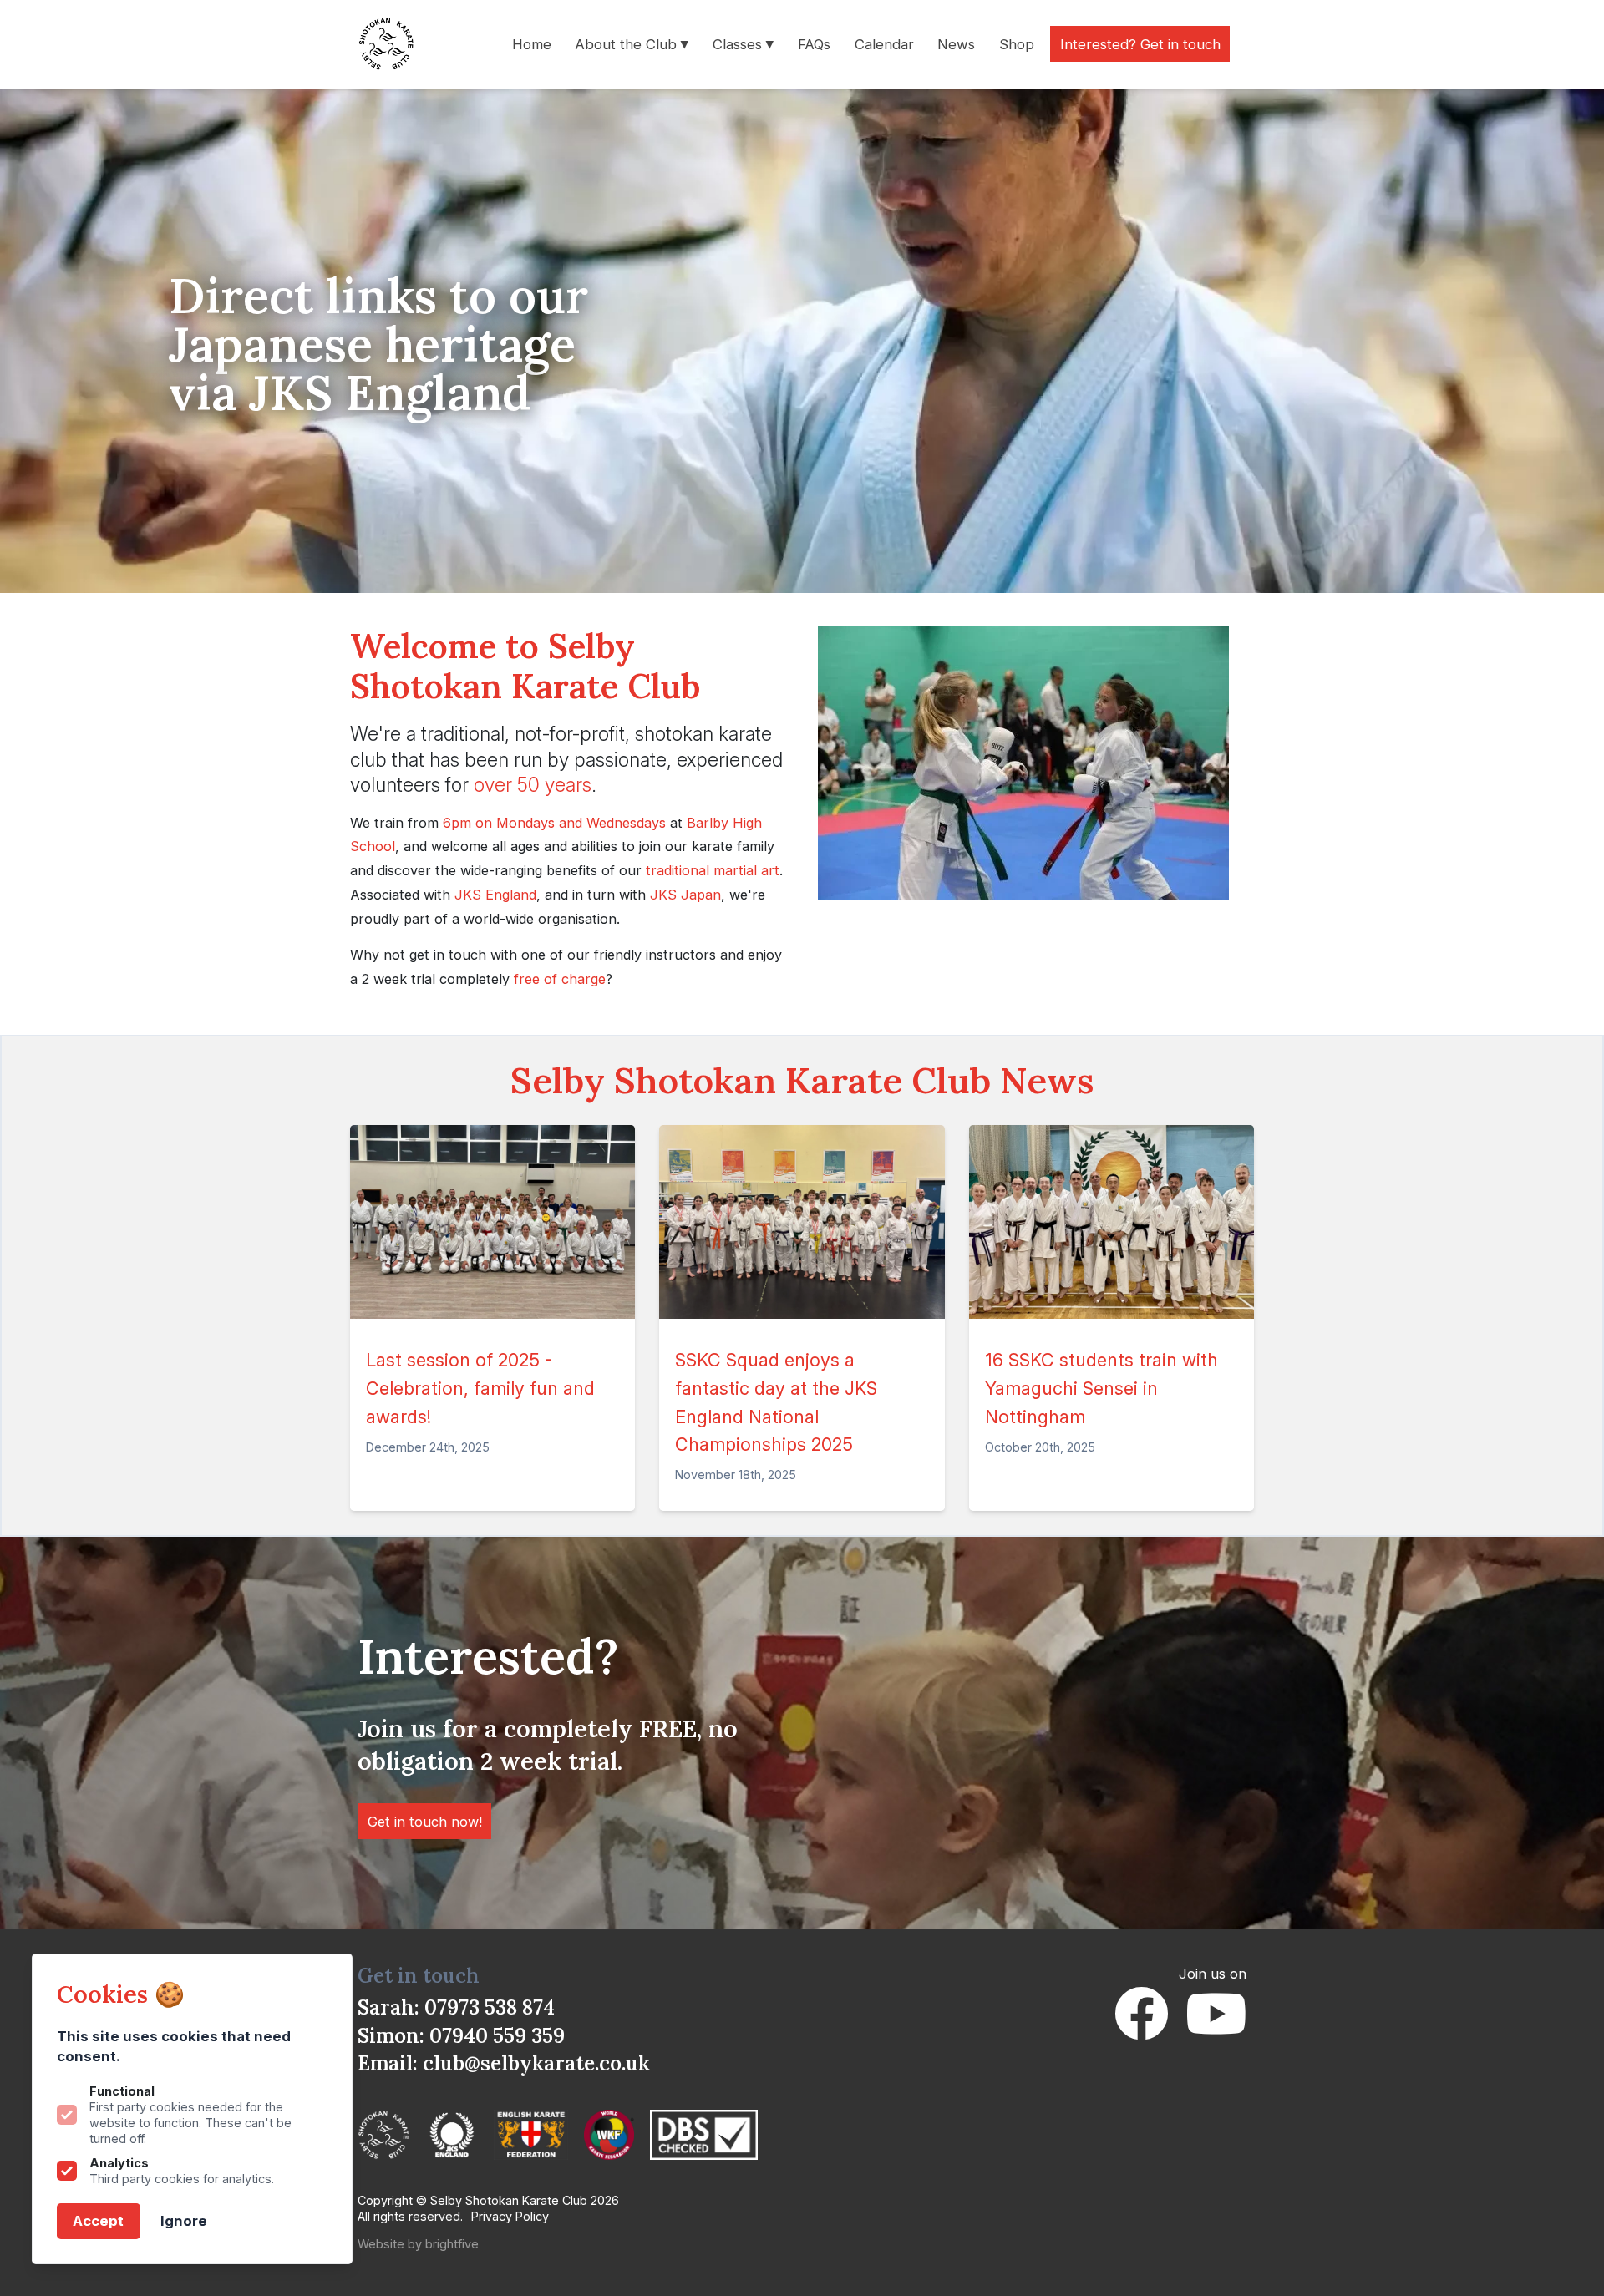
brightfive (452, 2244)
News (956, 43)
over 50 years (533, 785)
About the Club (628, 43)
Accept (98, 2221)
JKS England (495, 895)
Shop (1017, 43)
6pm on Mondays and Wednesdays (554, 823)
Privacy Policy (510, 2216)
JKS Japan (685, 895)
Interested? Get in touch (1140, 43)
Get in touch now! (425, 1821)
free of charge (560, 979)
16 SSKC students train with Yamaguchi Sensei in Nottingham (1101, 1388)
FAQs (814, 43)
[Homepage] (390, 44)
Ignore (184, 2221)
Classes (739, 43)
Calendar (884, 43)
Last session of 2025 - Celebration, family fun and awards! (480, 1388)
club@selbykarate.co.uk (536, 2063)
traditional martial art (713, 870)
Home (532, 43)
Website (381, 2244)
